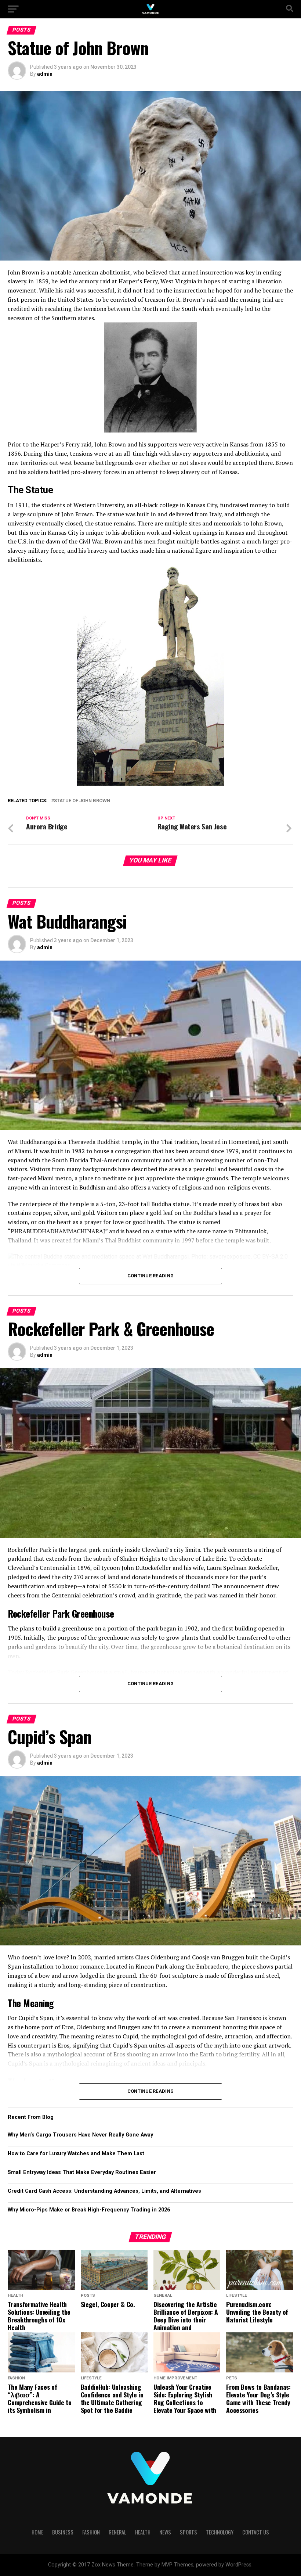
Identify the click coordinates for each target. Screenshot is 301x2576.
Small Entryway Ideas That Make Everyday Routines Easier (82, 2172)
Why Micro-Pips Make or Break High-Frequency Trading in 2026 (89, 2210)
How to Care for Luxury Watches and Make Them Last (76, 2154)
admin (45, 74)
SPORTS (188, 2532)
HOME (37, 2532)
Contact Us (256, 2532)
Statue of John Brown (82, 801)
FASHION (91, 2532)
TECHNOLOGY (220, 2532)
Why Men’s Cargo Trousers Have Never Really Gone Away (80, 2135)
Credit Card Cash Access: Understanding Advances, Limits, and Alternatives (104, 2191)
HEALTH (143, 2532)
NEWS (165, 2532)
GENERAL (117, 2532)
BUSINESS (63, 2532)
